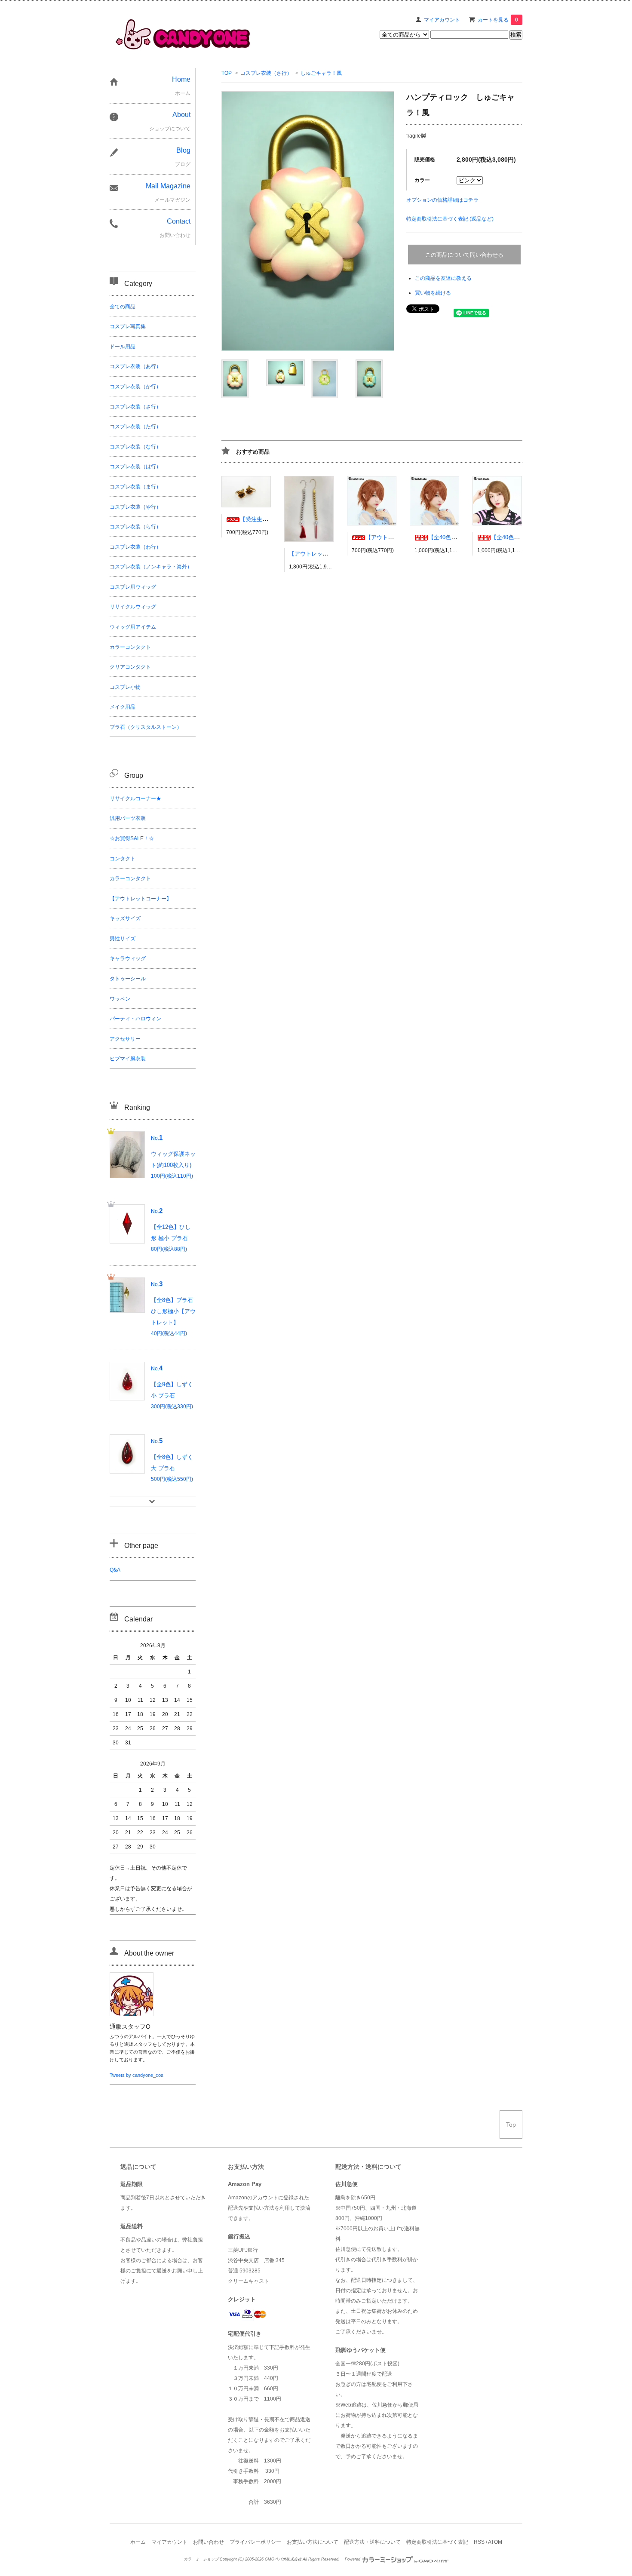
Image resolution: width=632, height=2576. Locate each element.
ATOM (495, 2542)
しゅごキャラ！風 (321, 73)
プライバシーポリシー (255, 2542)
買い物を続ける (433, 293)
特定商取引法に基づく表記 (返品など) (450, 219)
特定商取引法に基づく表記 (437, 2542)
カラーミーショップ (201, 2559)
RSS (479, 2542)
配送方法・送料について (372, 2542)
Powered (353, 2559)
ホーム (138, 2542)
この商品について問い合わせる (464, 255)
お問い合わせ (209, 2542)
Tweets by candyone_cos (137, 2075)
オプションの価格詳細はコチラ (442, 200)
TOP (227, 73)
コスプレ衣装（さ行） (266, 73)
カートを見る (498, 20)
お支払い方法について (313, 2542)
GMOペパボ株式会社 (283, 2559)
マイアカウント (442, 20)
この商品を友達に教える (443, 278)
